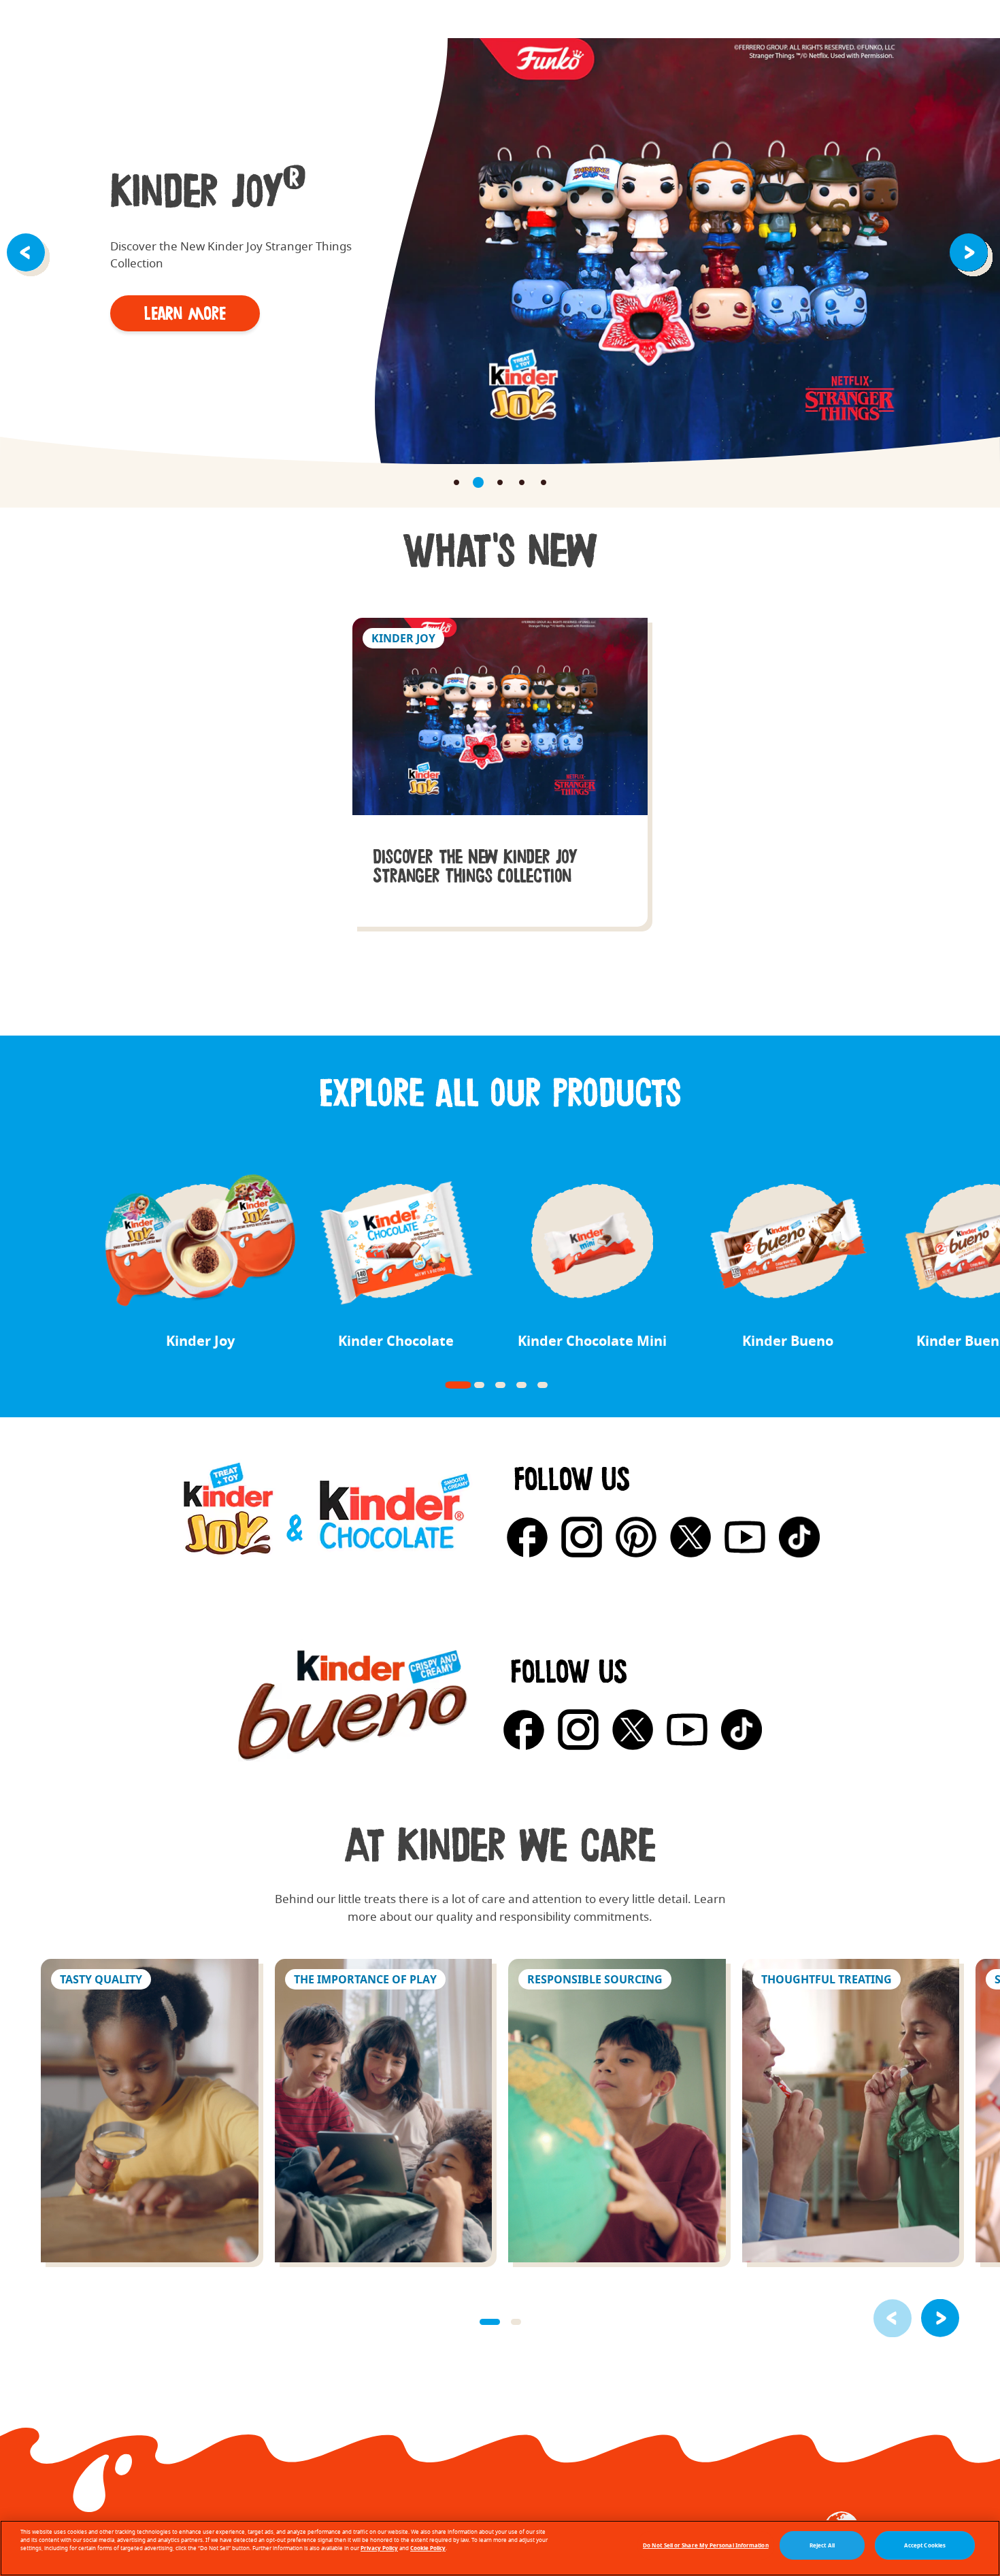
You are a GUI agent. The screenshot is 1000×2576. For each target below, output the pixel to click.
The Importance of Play (384, 2111)
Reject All (822, 2545)
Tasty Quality (150, 2111)
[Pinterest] (636, 1537)
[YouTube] (745, 1537)
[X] (690, 1537)
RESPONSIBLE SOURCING (617, 2111)
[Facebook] (527, 1537)
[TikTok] (799, 1537)
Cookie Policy (428, 2548)
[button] (29, 251)
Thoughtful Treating (851, 2111)
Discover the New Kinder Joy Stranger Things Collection (500, 772)
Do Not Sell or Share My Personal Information (706, 2545)
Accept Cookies (925, 2545)
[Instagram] (582, 1537)
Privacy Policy (379, 2548)
